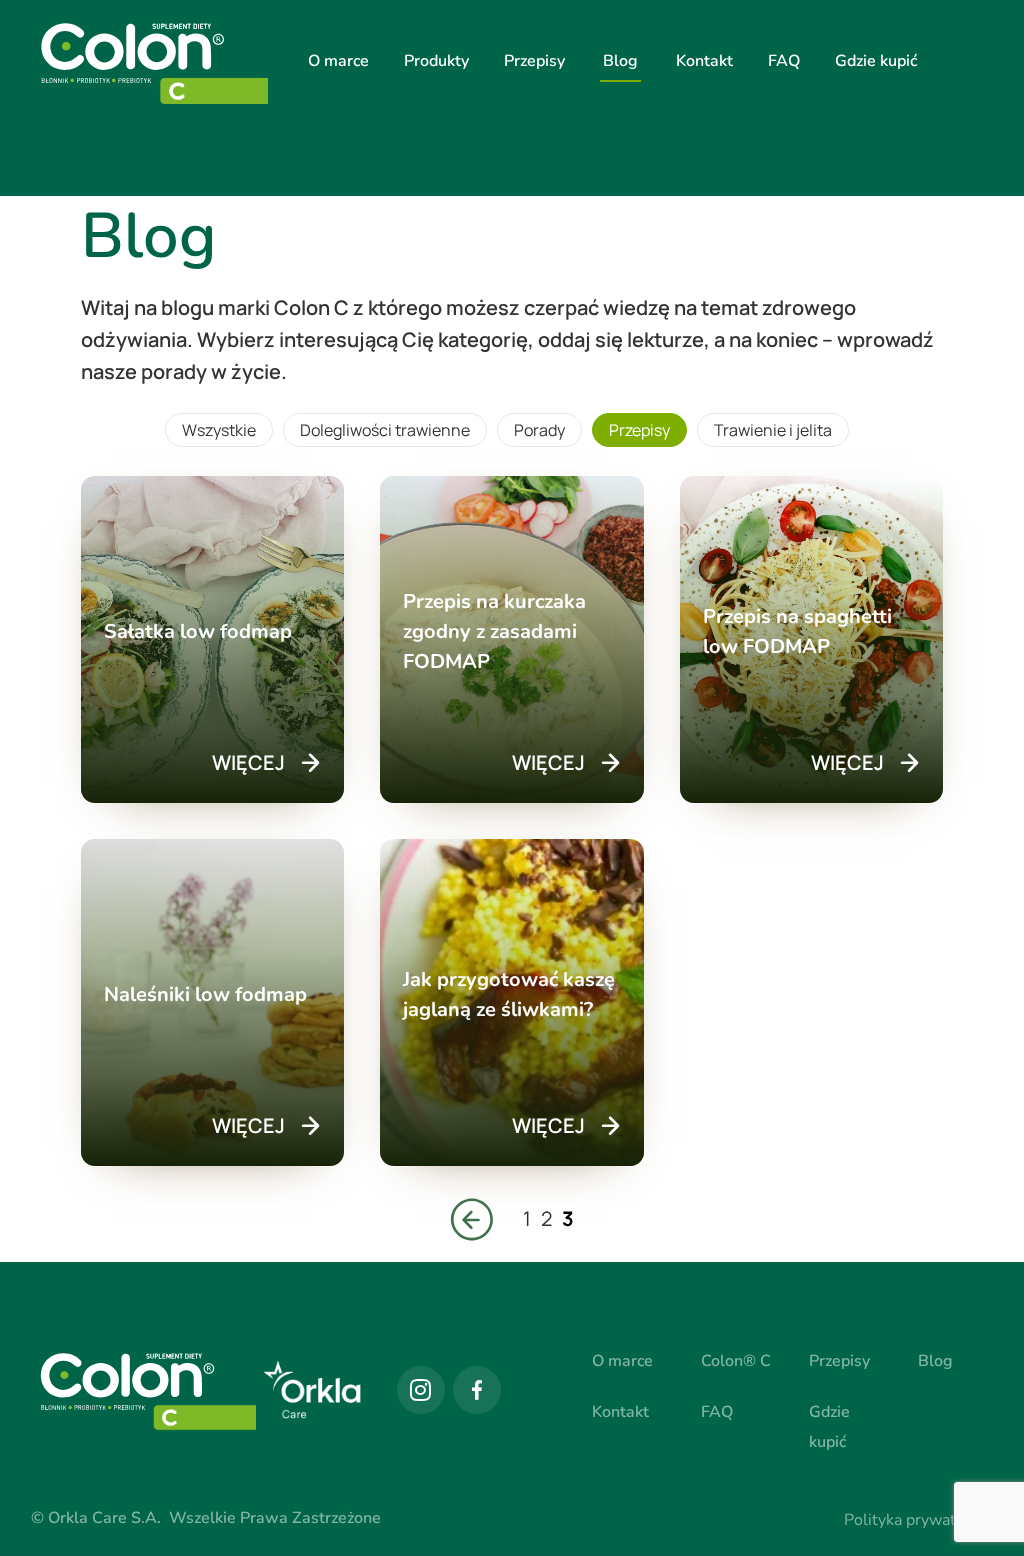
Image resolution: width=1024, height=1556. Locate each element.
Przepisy (534, 61)
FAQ (784, 61)
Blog (620, 61)
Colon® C (736, 1361)
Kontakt (704, 61)
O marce (338, 61)
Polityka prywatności (918, 1520)
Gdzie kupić (876, 61)
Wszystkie (219, 430)
